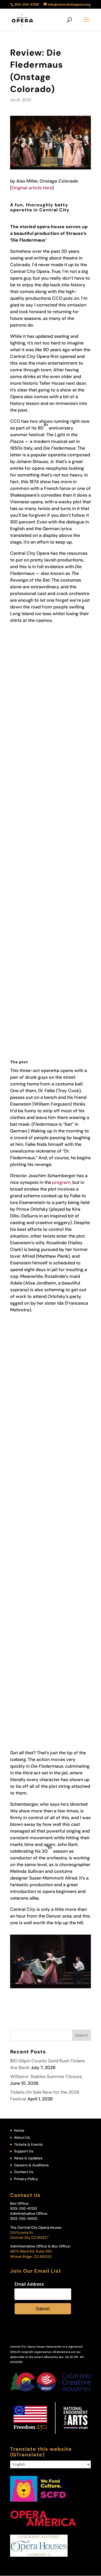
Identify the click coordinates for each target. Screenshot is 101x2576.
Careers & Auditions (31, 2165)
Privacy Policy (26, 2179)
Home (19, 2130)
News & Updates (28, 2158)
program (61, 1182)
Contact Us (24, 2172)
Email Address (29, 2284)
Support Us (24, 2151)
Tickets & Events (28, 2144)
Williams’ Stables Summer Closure (46, 2076)
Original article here (32, 188)
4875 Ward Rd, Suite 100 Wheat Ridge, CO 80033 (31, 2254)
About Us (22, 2137)
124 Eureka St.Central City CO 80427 (29, 2235)
